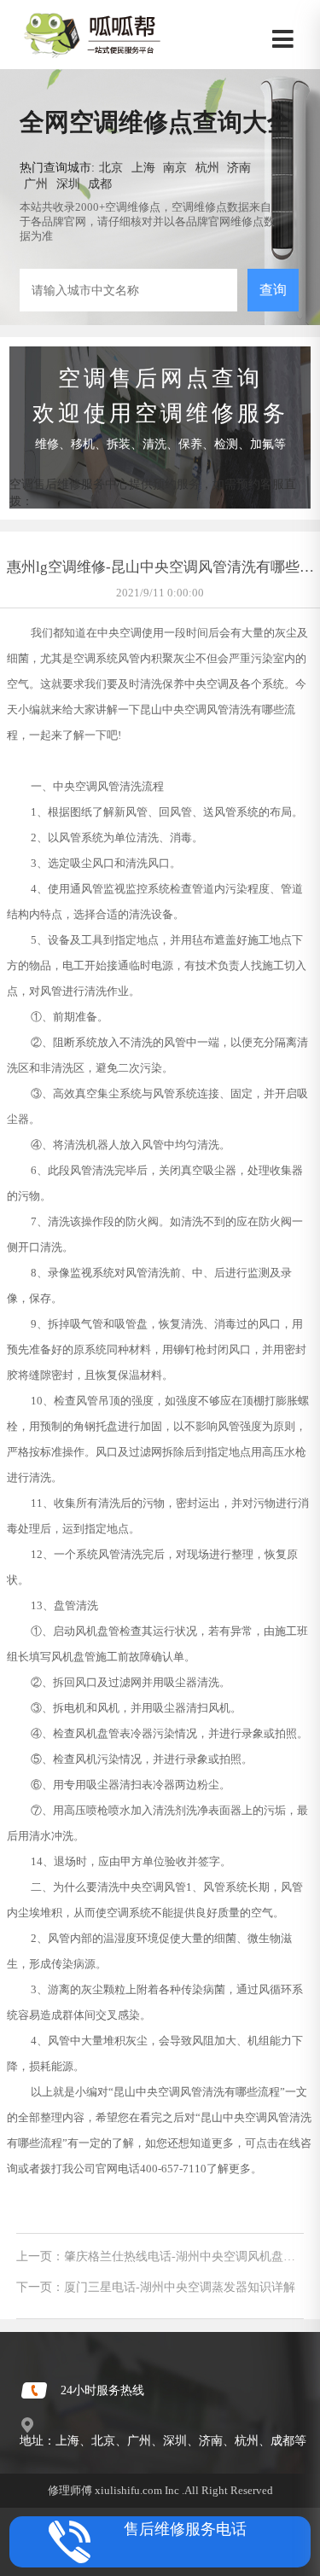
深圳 (68, 183)
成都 (100, 183)
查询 (273, 290)
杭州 (207, 167)
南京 (175, 167)
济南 (239, 167)
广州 (36, 183)
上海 (143, 167)
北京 (111, 167)
